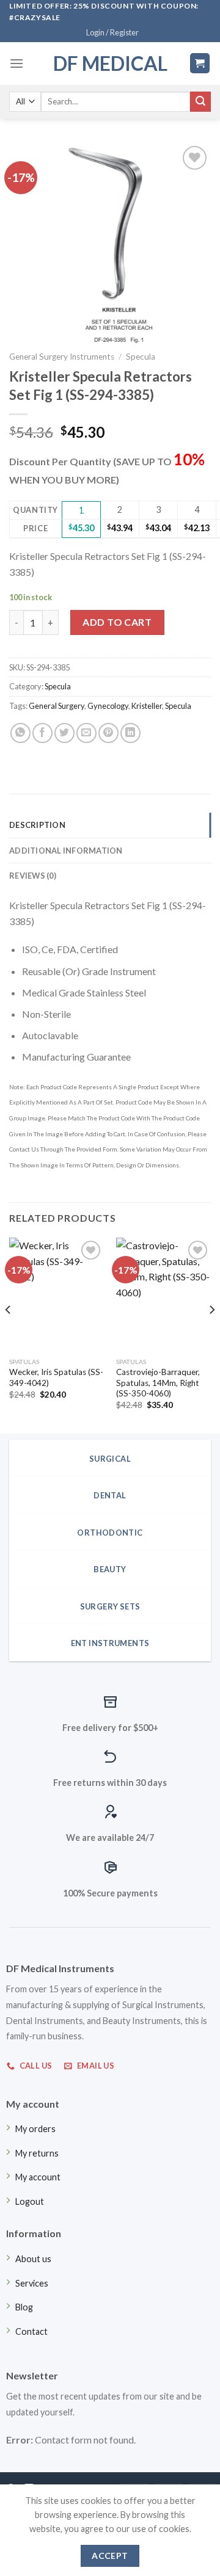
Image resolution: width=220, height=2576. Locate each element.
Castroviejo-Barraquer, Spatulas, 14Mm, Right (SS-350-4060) (158, 1383)
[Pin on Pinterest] (108, 733)
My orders (35, 2129)
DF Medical (110, 63)
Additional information (66, 851)
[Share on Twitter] (64, 733)
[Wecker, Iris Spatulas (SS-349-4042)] (57, 1294)
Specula (141, 357)
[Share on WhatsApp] (20, 733)
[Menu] (16, 63)
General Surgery (57, 706)
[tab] (110, 825)
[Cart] (200, 63)
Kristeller (147, 706)
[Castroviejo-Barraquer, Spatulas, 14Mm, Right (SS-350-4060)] (163, 1294)
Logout (30, 2201)
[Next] (211, 1334)
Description (37, 825)
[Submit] (200, 102)
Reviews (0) (33, 876)
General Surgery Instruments (62, 357)
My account (38, 2177)
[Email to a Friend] (86, 733)
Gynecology (108, 706)
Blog (24, 2307)
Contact (31, 2331)
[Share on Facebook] (42, 733)
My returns (37, 2153)
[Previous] (9, 1334)
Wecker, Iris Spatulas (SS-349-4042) (56, 1377)
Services (32, 2283)
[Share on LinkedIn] (130, 733)
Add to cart (117, 622)
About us (33, 2259)
